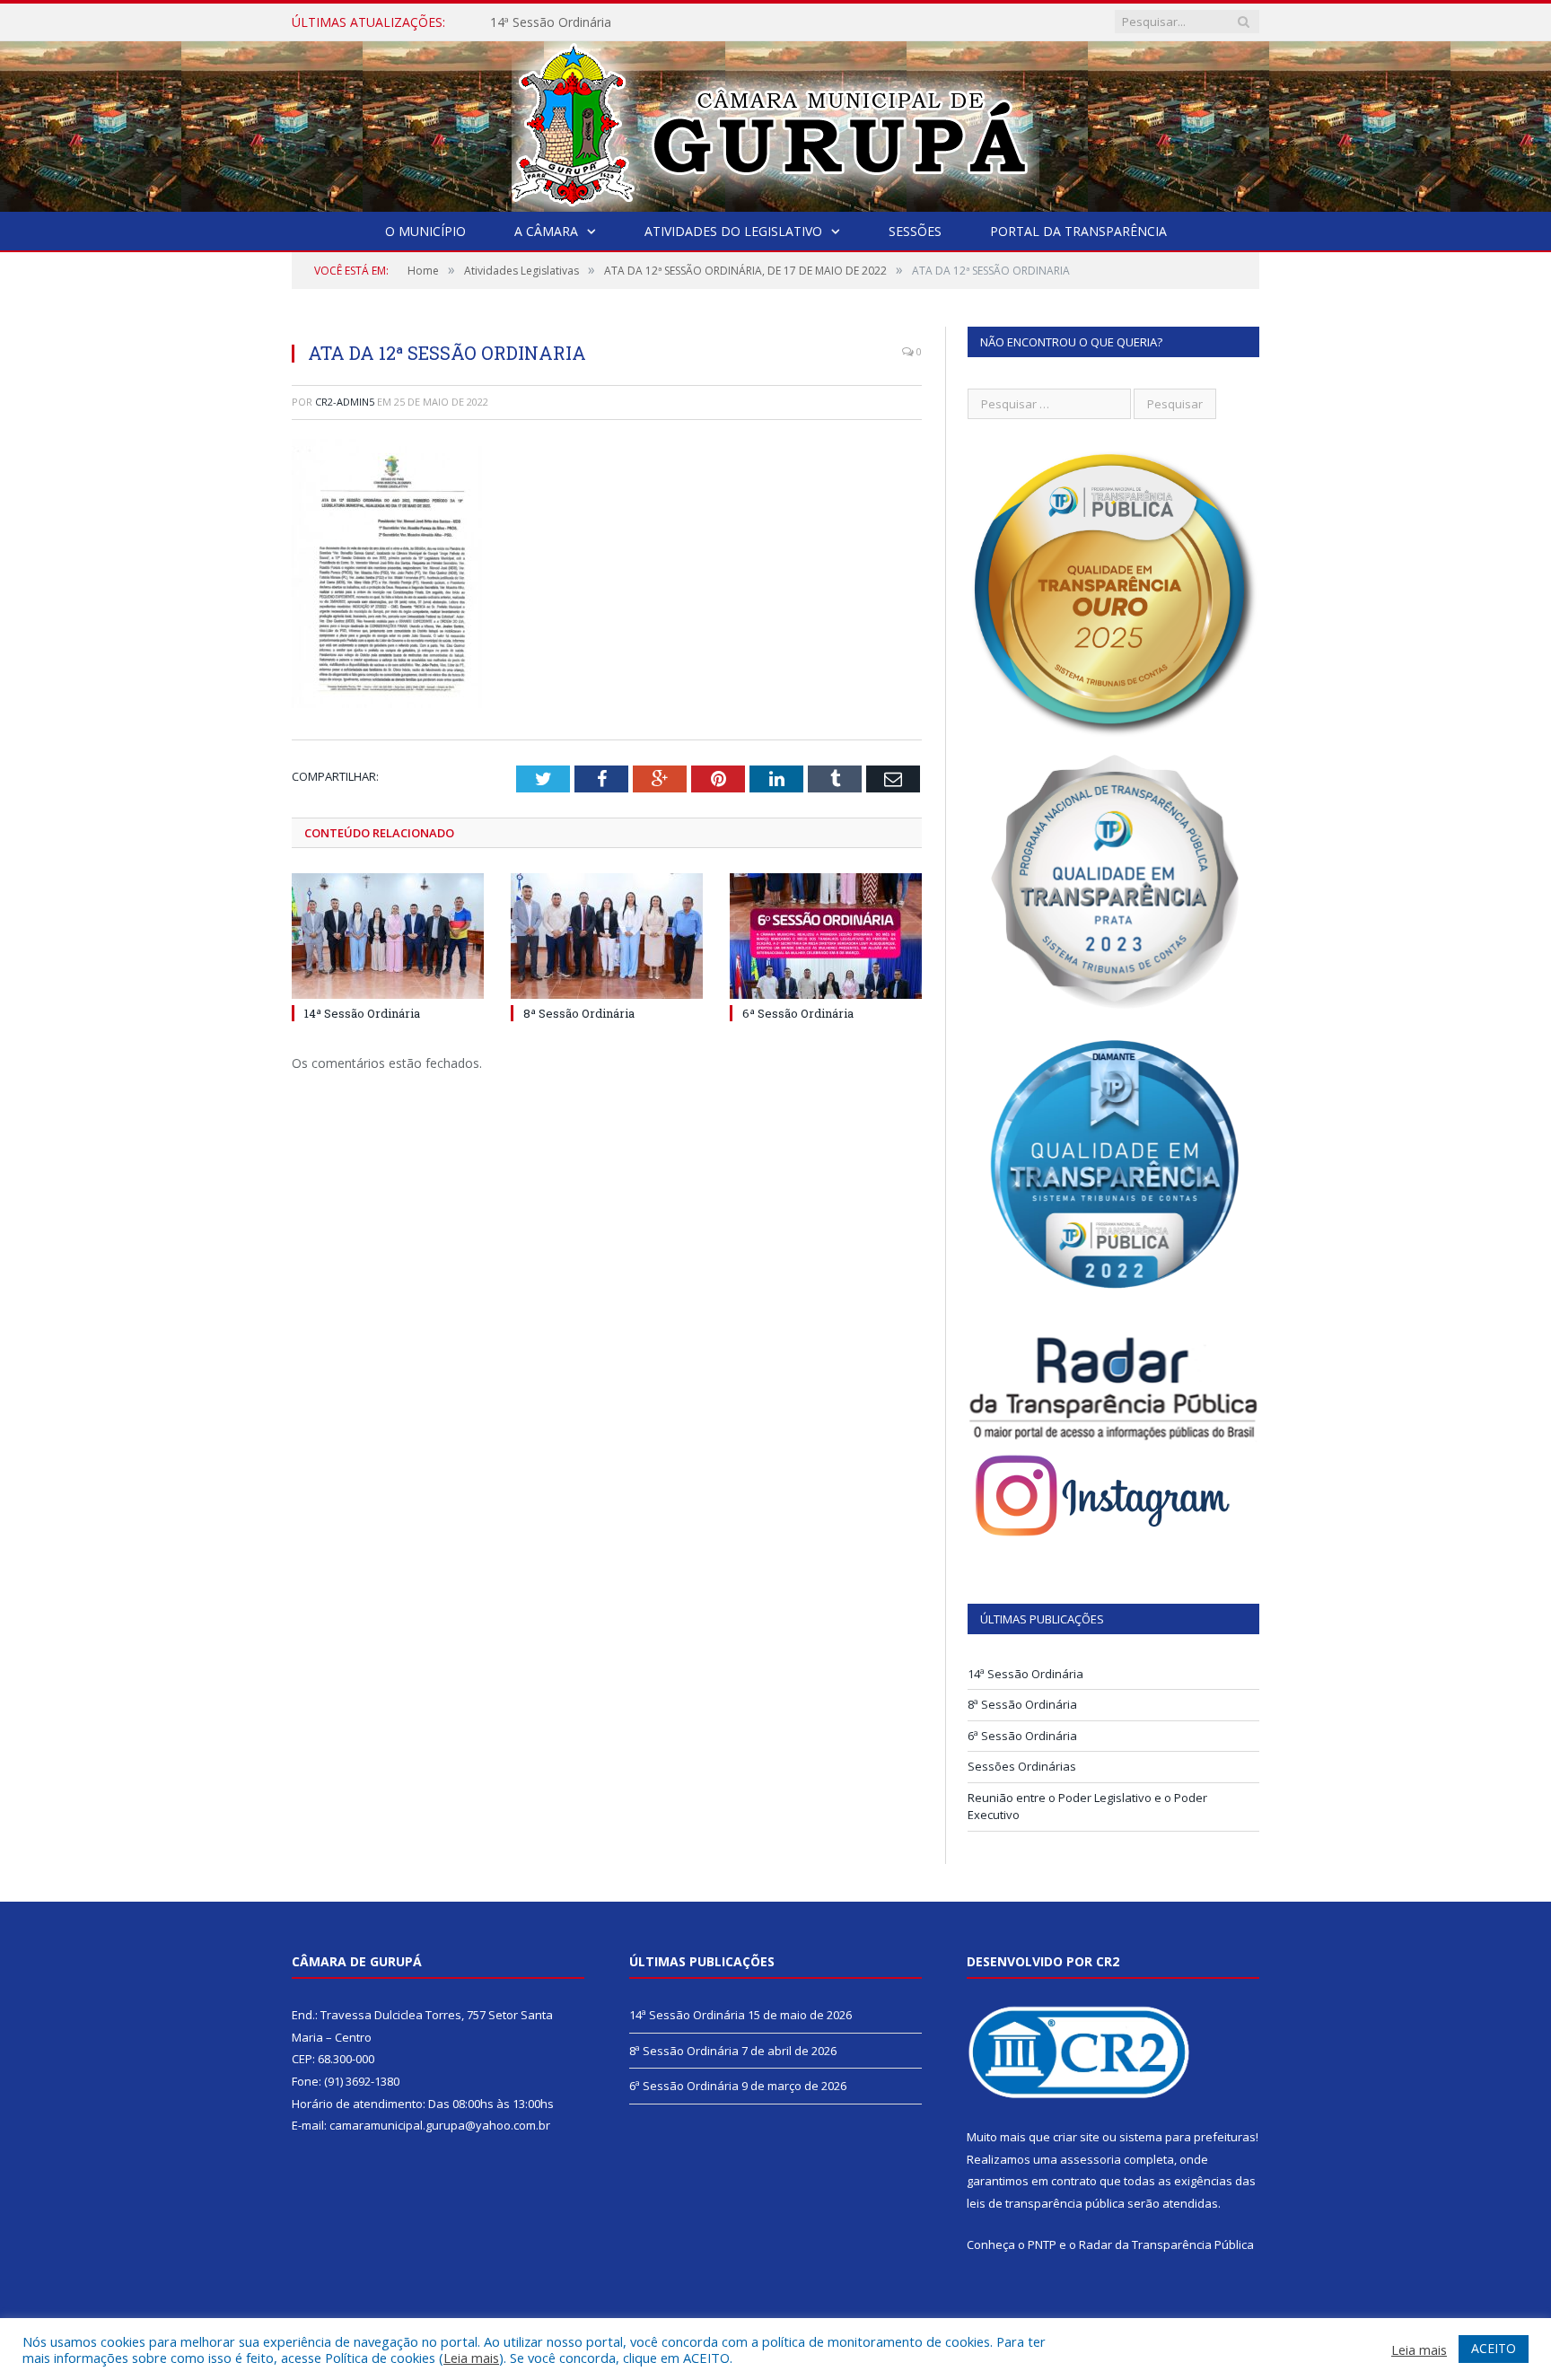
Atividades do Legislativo (733, 231)
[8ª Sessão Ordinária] (607, 936)
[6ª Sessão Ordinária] (826, 936)
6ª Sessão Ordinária (798, 1013)
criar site (1076, 2137)
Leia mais (471, 2358)
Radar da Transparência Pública (1166, 2244)
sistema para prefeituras (1187, 2137)
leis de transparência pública (1046, 2203)
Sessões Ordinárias (1022, 1766)
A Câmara (546, 231)
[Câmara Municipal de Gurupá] (775, 122)
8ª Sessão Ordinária (547, 22)
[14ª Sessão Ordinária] (388, 936)
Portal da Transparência (1078, 231)
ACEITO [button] (1494, 2348)
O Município (425, 231)
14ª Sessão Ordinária (362, 1013)
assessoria (1091, 2159)
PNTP (1042, 2244)
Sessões (915, 231)
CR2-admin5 (345, 402)
